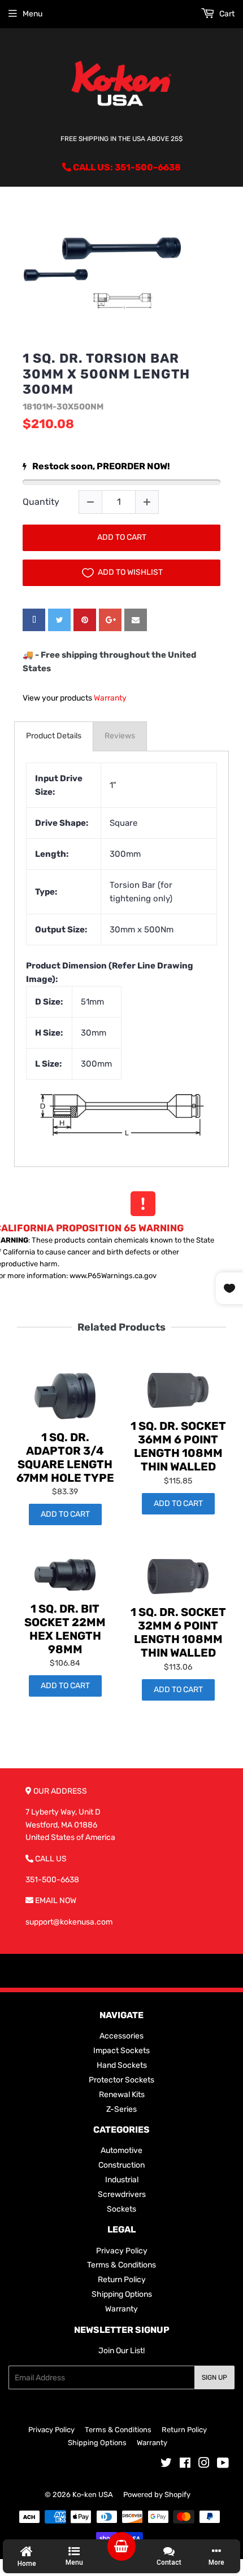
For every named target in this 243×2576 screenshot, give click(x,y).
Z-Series (121, 2109)
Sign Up (214, 2377)
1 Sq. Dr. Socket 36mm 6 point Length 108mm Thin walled (178, 1446)
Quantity (41, 502)
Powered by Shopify (157, 2494)
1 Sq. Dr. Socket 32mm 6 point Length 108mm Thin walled (178, 1632)
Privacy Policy (122, 2251)
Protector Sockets (121, 2080)
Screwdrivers (122, 2194)
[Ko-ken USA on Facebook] (185, 2465)
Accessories (121, 2036)
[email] (136, 620)
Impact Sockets (121, 2051)
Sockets (121, 2209)
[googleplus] (110, 620)
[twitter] (59, 620)
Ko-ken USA (93, 2494)
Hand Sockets (122, 2065)
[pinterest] (85, 620)
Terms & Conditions (121, 2265)
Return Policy (122, 2280)
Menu (32, 14)
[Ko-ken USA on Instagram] (204, 2465)
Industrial (122, 2180)
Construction (121, 2165)
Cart (226, 14)
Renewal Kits (122, 2095)
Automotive (121, 2150)
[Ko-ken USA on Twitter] (166, 2465)
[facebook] (34, 620)
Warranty (110, 698)
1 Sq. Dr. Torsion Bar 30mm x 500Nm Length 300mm (106, 374)
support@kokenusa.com (69, 1922)
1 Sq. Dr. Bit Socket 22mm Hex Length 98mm (65, 1629)
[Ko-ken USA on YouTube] (223, 2465)
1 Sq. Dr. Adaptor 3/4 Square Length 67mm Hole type (65, 1457)
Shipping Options (122, 2294)
